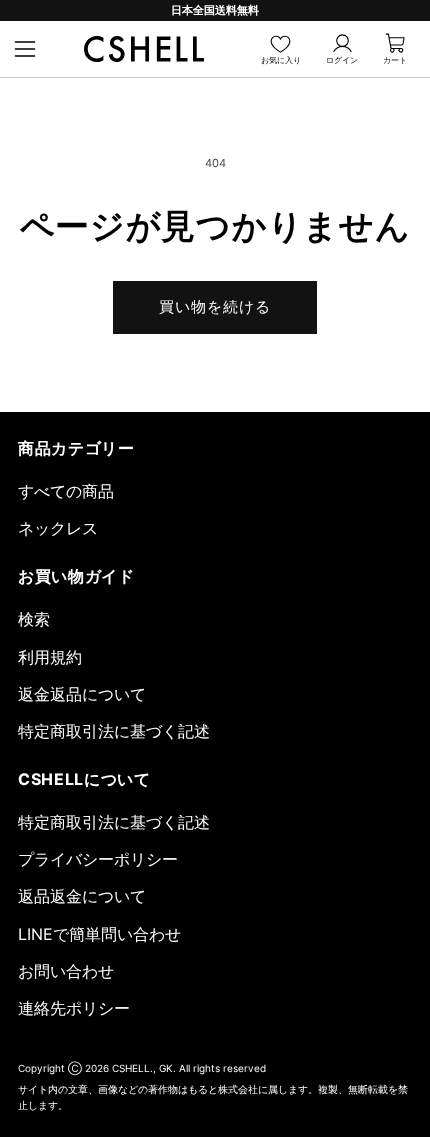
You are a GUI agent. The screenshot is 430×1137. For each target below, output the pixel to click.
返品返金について (82, 896)
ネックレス (58, 528)
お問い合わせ (66, 971)
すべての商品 (66, 491)
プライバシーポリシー (98, 859)
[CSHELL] (144, 49)
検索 (34, 619)
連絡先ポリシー (74, 1008)
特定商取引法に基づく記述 (114, 731)
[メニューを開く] (25, 49)
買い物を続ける (215, 307)
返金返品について (82, 694)
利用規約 (50, 657)
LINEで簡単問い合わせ (99, 934)
